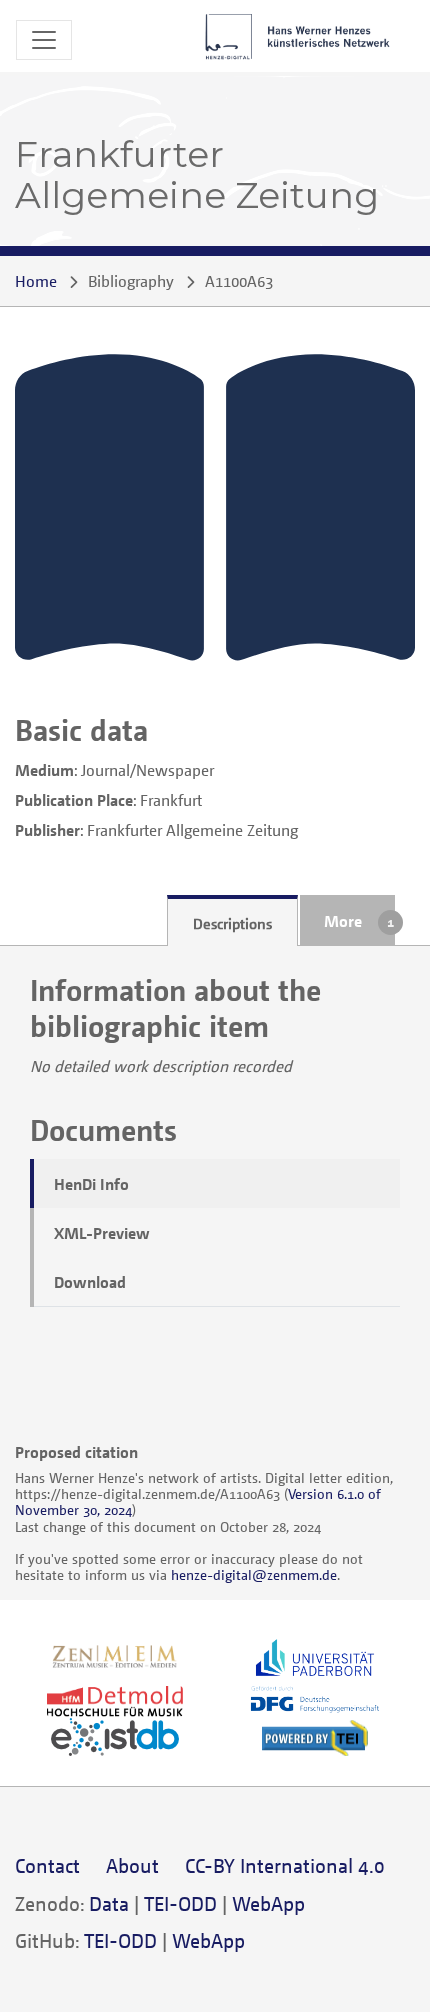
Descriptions (232, 923)
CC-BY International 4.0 (285, 1865)
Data (109, 1903)
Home (36, 281)
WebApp (268, 1903)
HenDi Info (91, 1184)
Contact (47, 1865)
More (343, 921)
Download (90, 1282)
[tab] (232, 921)
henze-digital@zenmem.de (254, 1574)
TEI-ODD (180, 1903)
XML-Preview (102, 1233)
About (132, 1865)
